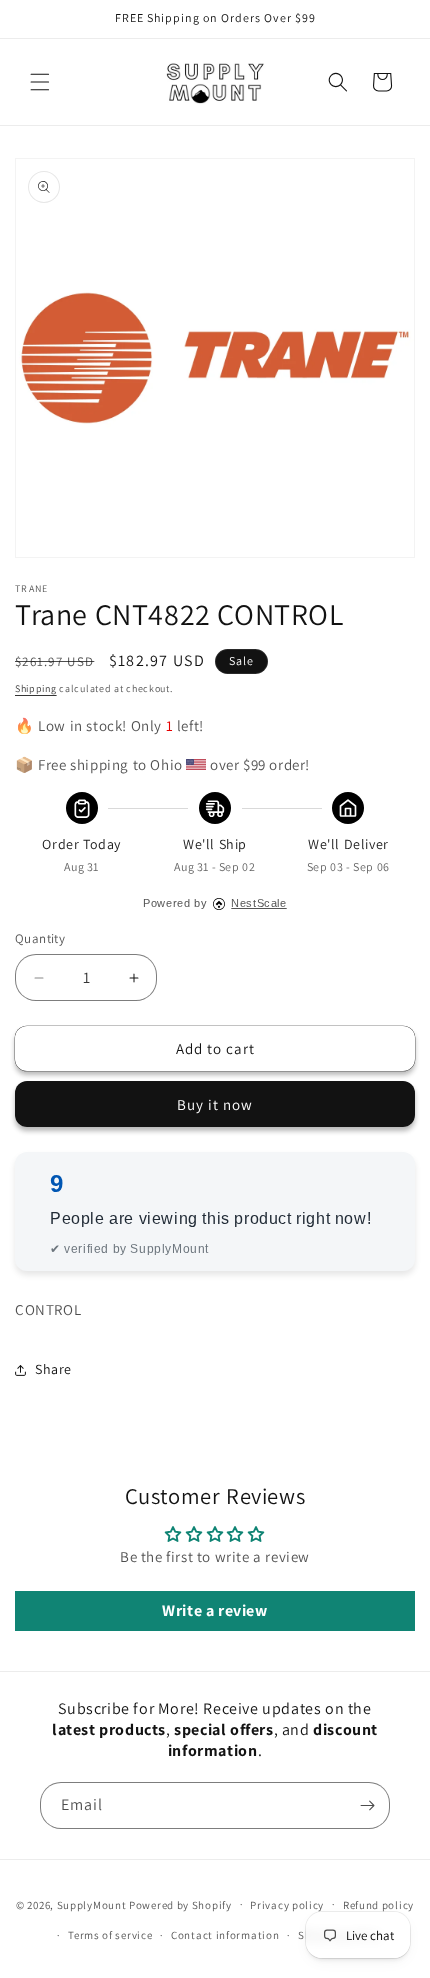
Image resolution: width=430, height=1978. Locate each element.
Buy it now (215, 1104)
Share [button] (53, 1369)
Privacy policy (287, 1905)
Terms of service (110, 1935)
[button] (40, 82)
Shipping (36, 688)
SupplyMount (92, 1904)
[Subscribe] (367, 1805)
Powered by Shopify (180, 1904)
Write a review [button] (214, 1610)
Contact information (225, 1935)
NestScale (258, 903)
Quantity (40, 938)
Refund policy (378, 1905)
